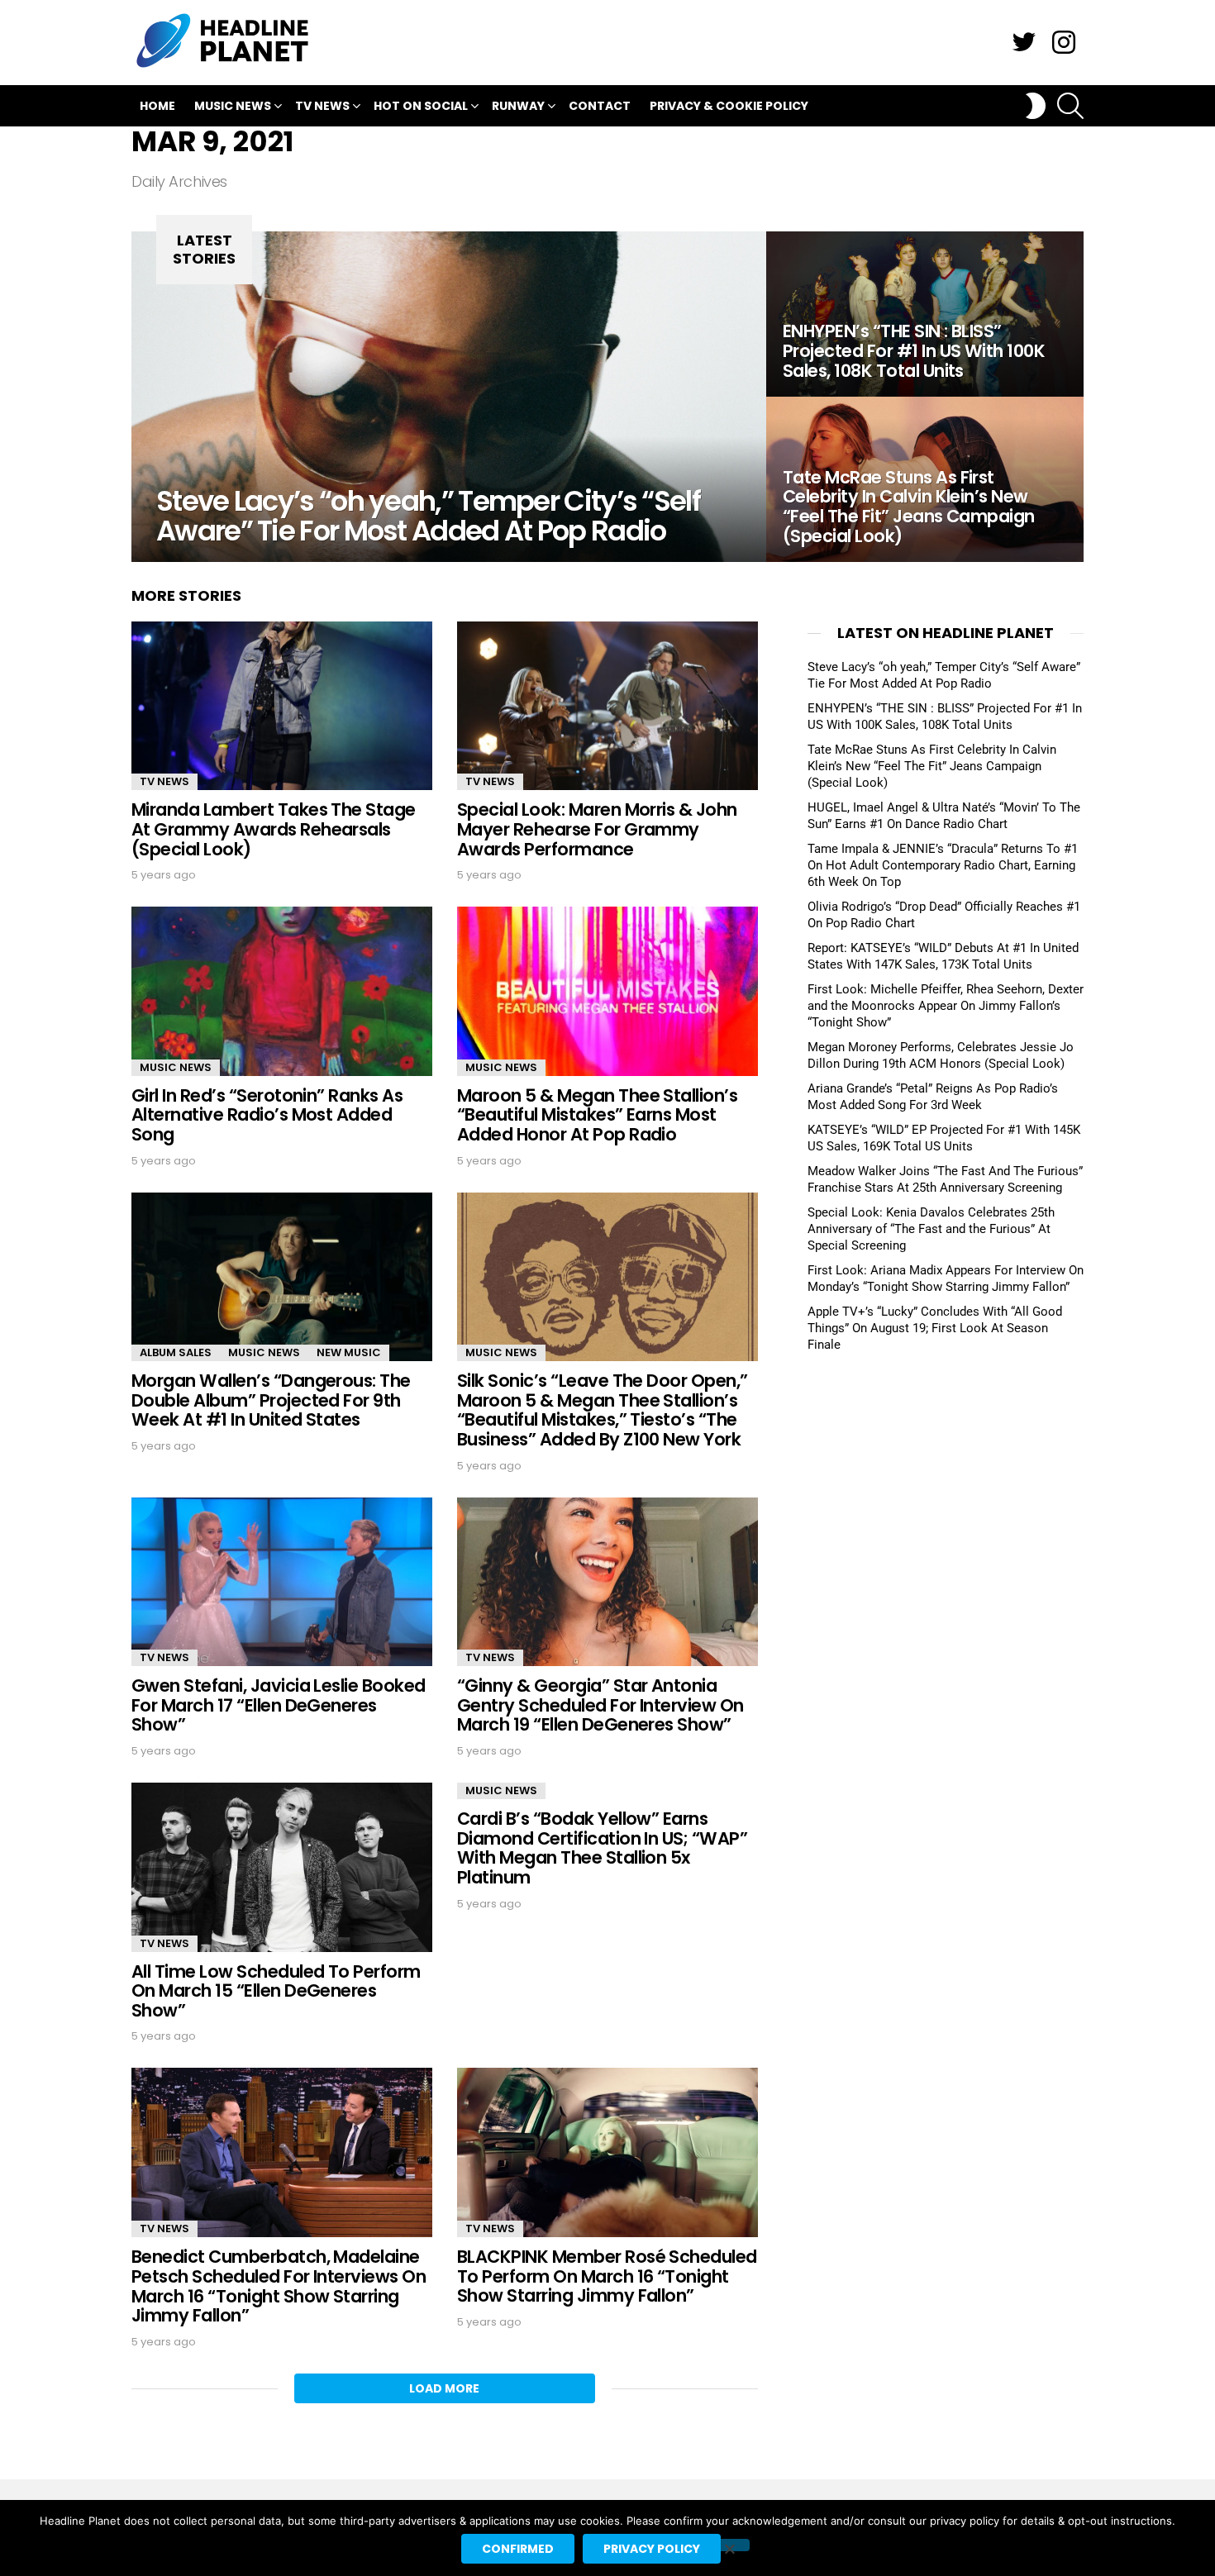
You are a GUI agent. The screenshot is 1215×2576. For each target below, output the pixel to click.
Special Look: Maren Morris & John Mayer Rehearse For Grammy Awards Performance (597, 829)
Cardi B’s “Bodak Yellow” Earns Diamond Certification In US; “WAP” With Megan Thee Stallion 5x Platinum (602, 1848)
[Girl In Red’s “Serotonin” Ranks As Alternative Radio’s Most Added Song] (282, 991)
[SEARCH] (1070, 106)
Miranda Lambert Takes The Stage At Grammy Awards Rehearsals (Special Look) (274, 829)
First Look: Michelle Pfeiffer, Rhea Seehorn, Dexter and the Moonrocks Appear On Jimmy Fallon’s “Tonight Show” (946, 1006)
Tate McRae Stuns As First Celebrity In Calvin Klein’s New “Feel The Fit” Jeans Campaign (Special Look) (932, 766)
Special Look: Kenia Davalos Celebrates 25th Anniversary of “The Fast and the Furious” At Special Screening (931, 1229)
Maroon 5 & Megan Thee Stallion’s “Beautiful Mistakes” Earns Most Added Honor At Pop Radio (597, 1115)
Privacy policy (652, 2549)
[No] (729, 2545)
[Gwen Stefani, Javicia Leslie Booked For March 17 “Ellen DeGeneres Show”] (282, 1582)
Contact (600, 106)
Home (157, 106)
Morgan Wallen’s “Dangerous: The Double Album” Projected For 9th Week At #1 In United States (271, 1400)
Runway (518, 106)
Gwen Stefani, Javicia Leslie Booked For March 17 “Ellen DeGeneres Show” (279, 1705)
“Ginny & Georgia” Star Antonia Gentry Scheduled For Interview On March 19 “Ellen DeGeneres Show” (600, 1705)
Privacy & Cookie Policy (729, 106)
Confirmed (518, 2549)
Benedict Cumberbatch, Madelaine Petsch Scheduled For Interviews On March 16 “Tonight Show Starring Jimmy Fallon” (279, 2286)
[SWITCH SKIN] (1036, 106)
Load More (444, 2388)
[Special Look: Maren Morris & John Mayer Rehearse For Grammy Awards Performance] (607, 706)
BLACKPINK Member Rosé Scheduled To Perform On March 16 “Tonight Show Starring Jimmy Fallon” (607, 2276)
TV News (322, 106)
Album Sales (176, 1352)
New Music (349, 1352)
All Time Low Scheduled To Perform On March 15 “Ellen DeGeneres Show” (276, 1991)
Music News (233, 106)
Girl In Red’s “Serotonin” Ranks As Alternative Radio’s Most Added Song (267, 1115)
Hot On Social (421, 106)
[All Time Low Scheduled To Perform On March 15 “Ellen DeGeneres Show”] (282, 1867)
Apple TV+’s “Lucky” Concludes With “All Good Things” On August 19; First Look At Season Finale (935, 1328)
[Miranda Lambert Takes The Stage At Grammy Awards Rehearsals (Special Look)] (282, 706)
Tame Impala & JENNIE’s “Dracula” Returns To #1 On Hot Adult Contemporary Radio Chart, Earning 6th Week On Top (943, 865)
